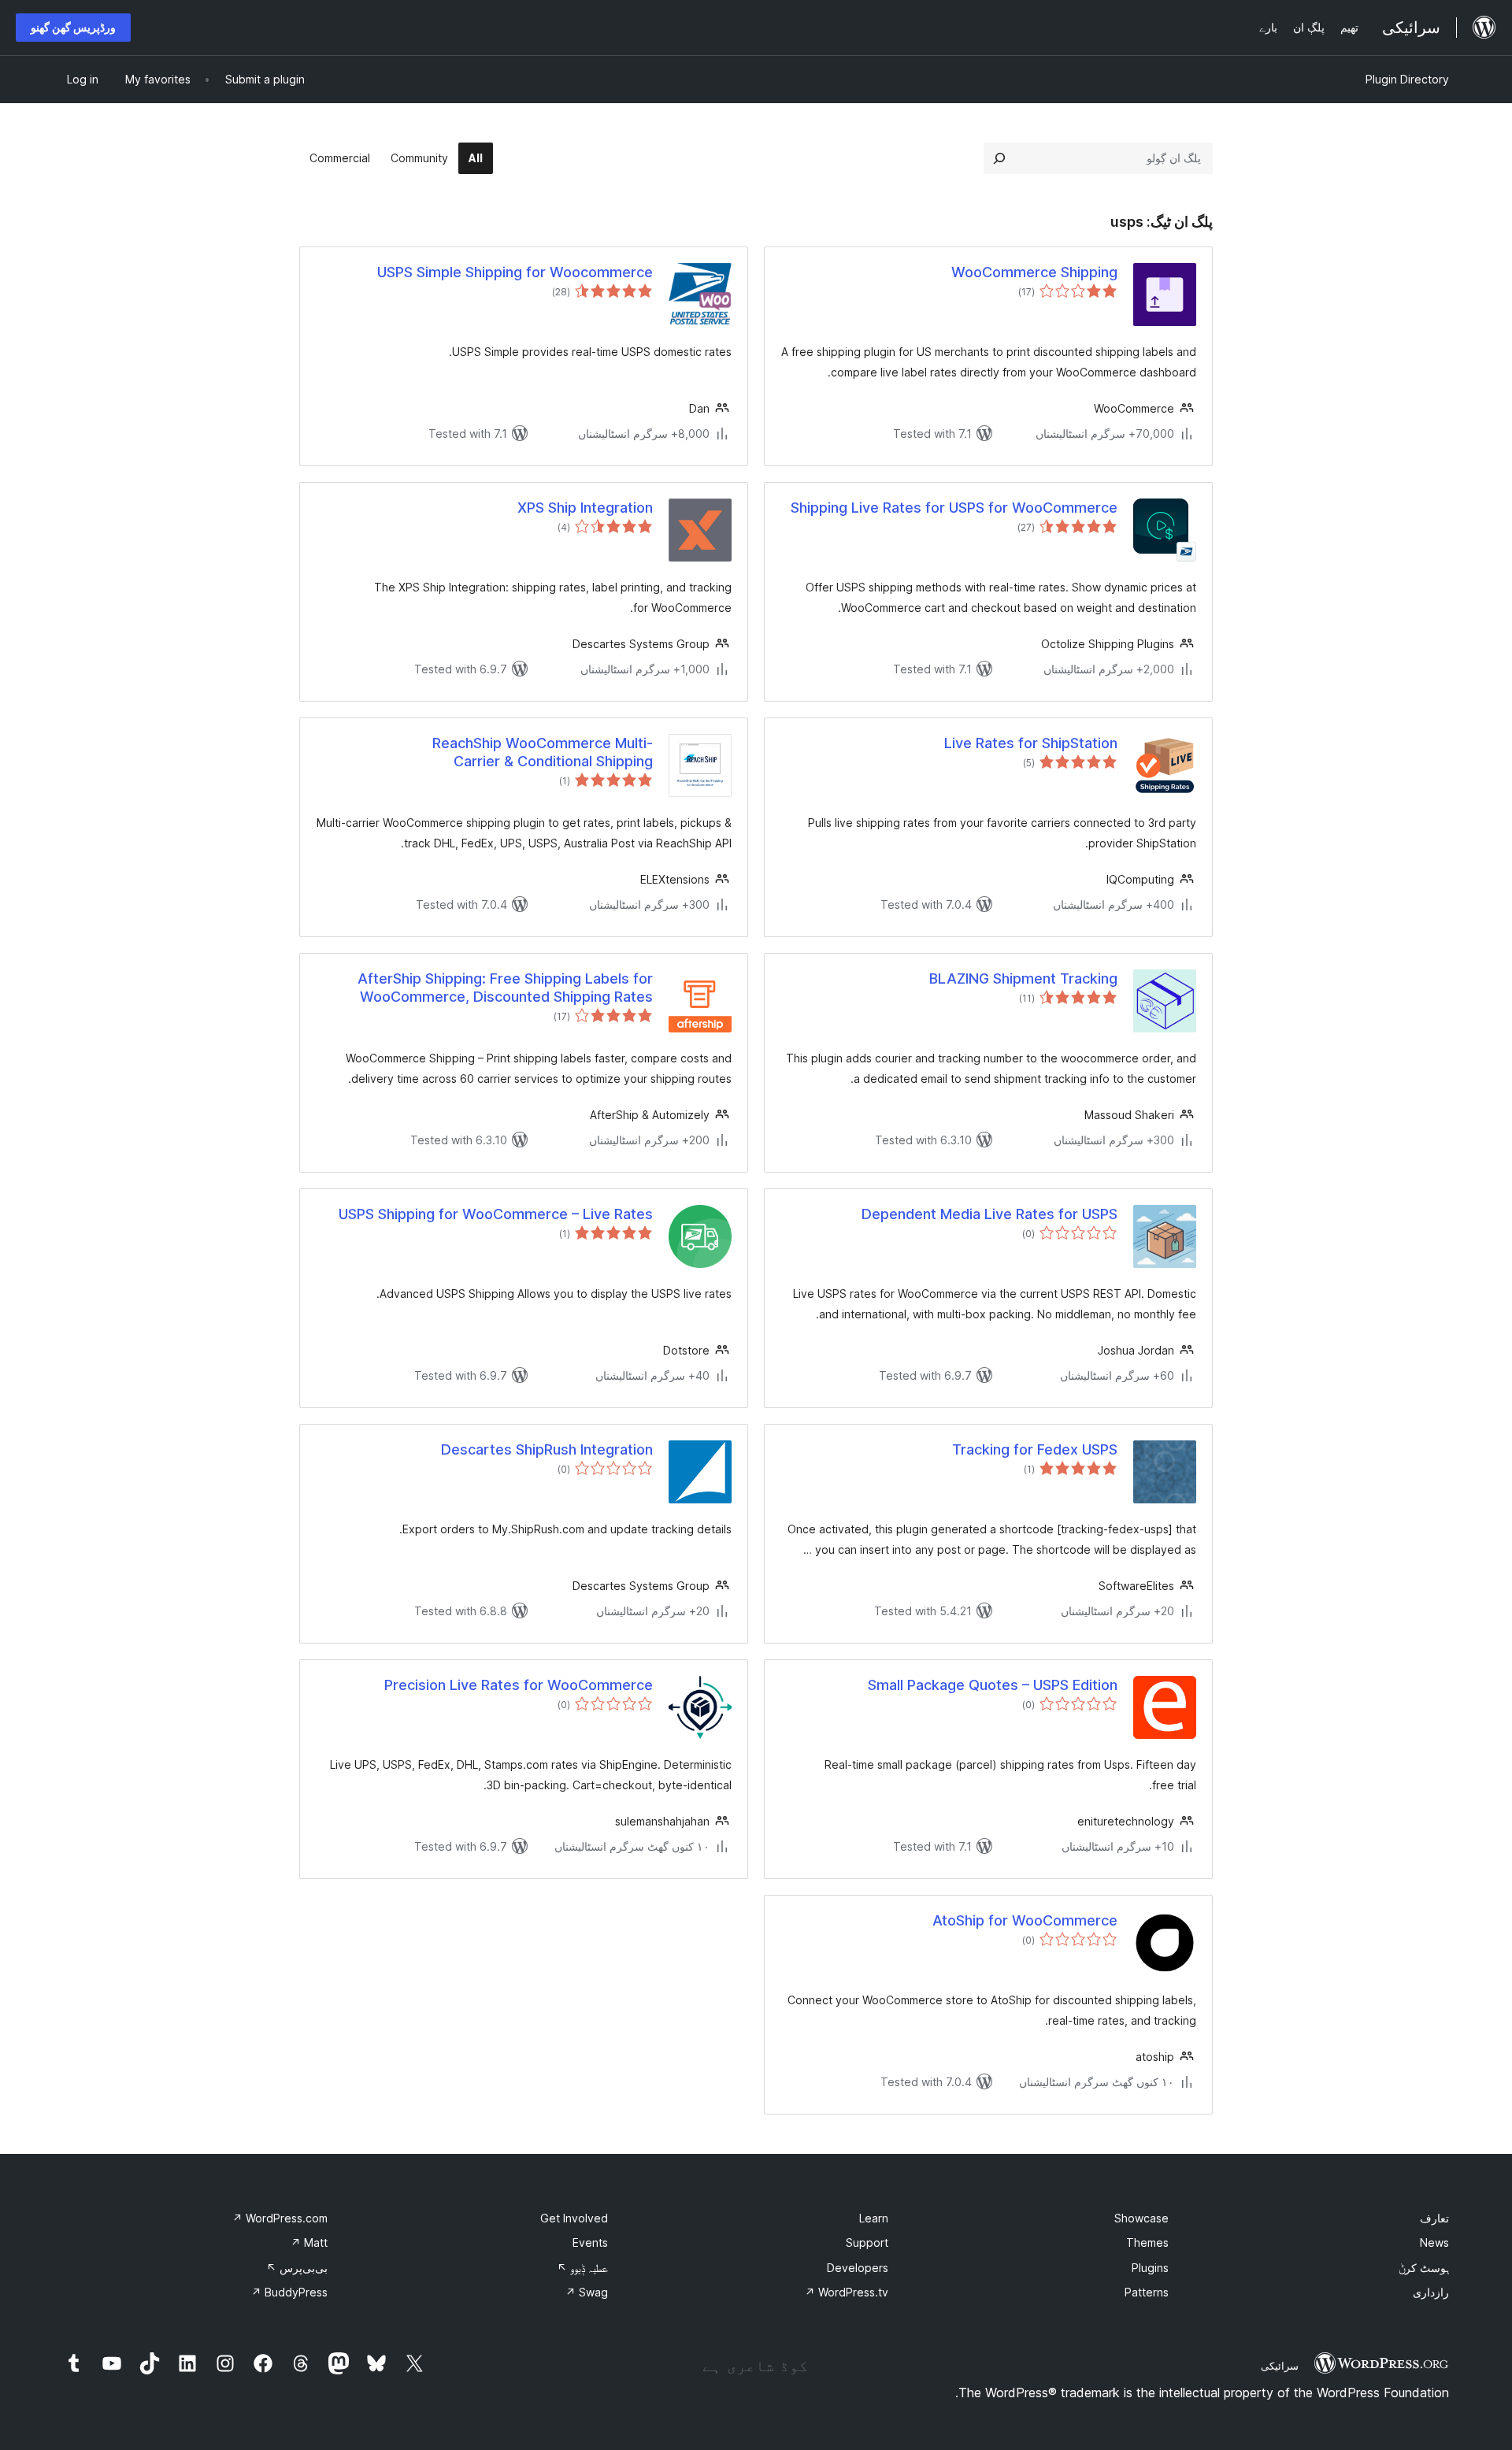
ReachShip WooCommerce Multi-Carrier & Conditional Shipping (543, 752)
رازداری (1431, 2292)
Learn (874, 2218)
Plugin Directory (1407, 79)
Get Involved (574, 2218)
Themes (1147, 2242)
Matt (309, 2242)
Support (867, 2242)
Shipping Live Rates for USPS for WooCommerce (954, 508)
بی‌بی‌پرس (297, 2268)
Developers (858, 2268)
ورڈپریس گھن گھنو (73, 27)
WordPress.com (280, 2218)
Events (590, 2242)
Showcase (1141, 2218)
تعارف (1434, 2218)
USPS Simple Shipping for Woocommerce (515, 272)
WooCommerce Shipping (1034, 272)
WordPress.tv (847, 2292)
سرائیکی (1280, 2366)
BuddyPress (289, 2292)
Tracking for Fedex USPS (1035, 1449)
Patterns (1147, 2292)
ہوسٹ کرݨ (1424, 2268)
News (1434, 2242)
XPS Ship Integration (585, 508)
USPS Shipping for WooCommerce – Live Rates (496, 1214)
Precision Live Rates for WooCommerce (519, 1685)
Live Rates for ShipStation (1031, 743)
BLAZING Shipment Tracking (1023, 979)
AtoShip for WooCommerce (1025, 1920)
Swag (587, 2292)
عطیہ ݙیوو (582, 2268)
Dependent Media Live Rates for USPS (989, 1214)
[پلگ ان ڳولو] (999, 158)
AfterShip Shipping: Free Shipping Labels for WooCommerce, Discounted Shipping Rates (505, 988)
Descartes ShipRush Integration (547, 1449)
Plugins (1150, 2268)
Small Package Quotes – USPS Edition (993, 1685)
